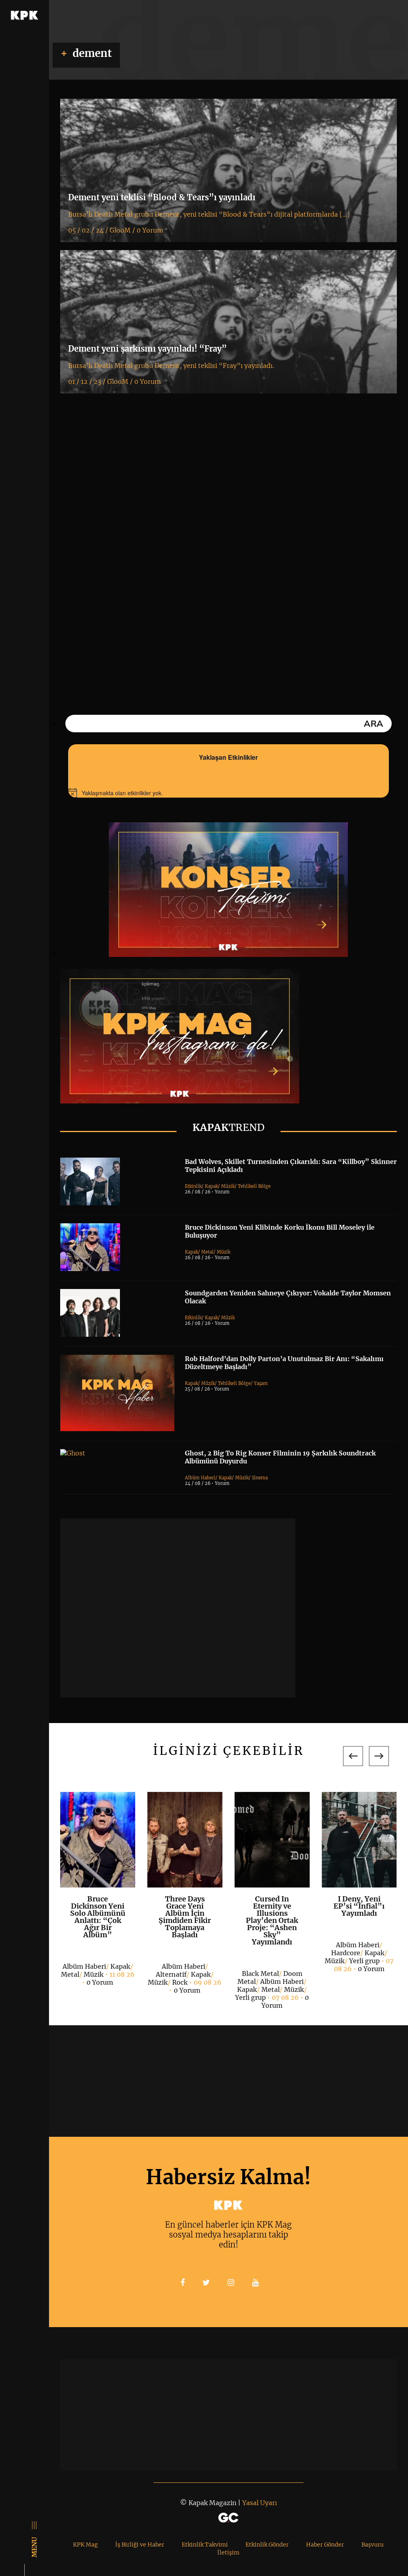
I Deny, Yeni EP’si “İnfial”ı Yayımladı (359, 1906)
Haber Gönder (325, 2545)
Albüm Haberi (200, 1478)
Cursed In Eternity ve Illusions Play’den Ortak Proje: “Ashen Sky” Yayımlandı (272, 1920)
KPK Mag (85, 2545)
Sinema (260, 1478)
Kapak (211, 1186)
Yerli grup (250, 1997)
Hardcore (346, 1953)
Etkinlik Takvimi (205, 2545)
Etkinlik (193, 1186)
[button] (353, 1756)
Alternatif (171, 1974)
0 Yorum (100, 1982)
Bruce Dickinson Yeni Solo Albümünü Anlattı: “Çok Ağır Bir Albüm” (98, 1917)
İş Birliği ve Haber (140, 2545)
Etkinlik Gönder (267, 2545)
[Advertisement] (178, 1608)
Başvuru (373, 2545)
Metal (207, 1252)
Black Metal (260, 1974)
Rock (180, 1982)
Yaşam (261, 1383)
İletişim (228, 2553)
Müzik (228, 1186)
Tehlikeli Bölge (254, 1186)
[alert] (229, 793)
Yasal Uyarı (260, 2503)
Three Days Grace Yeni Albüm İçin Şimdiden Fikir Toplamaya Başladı (185, 1917)
